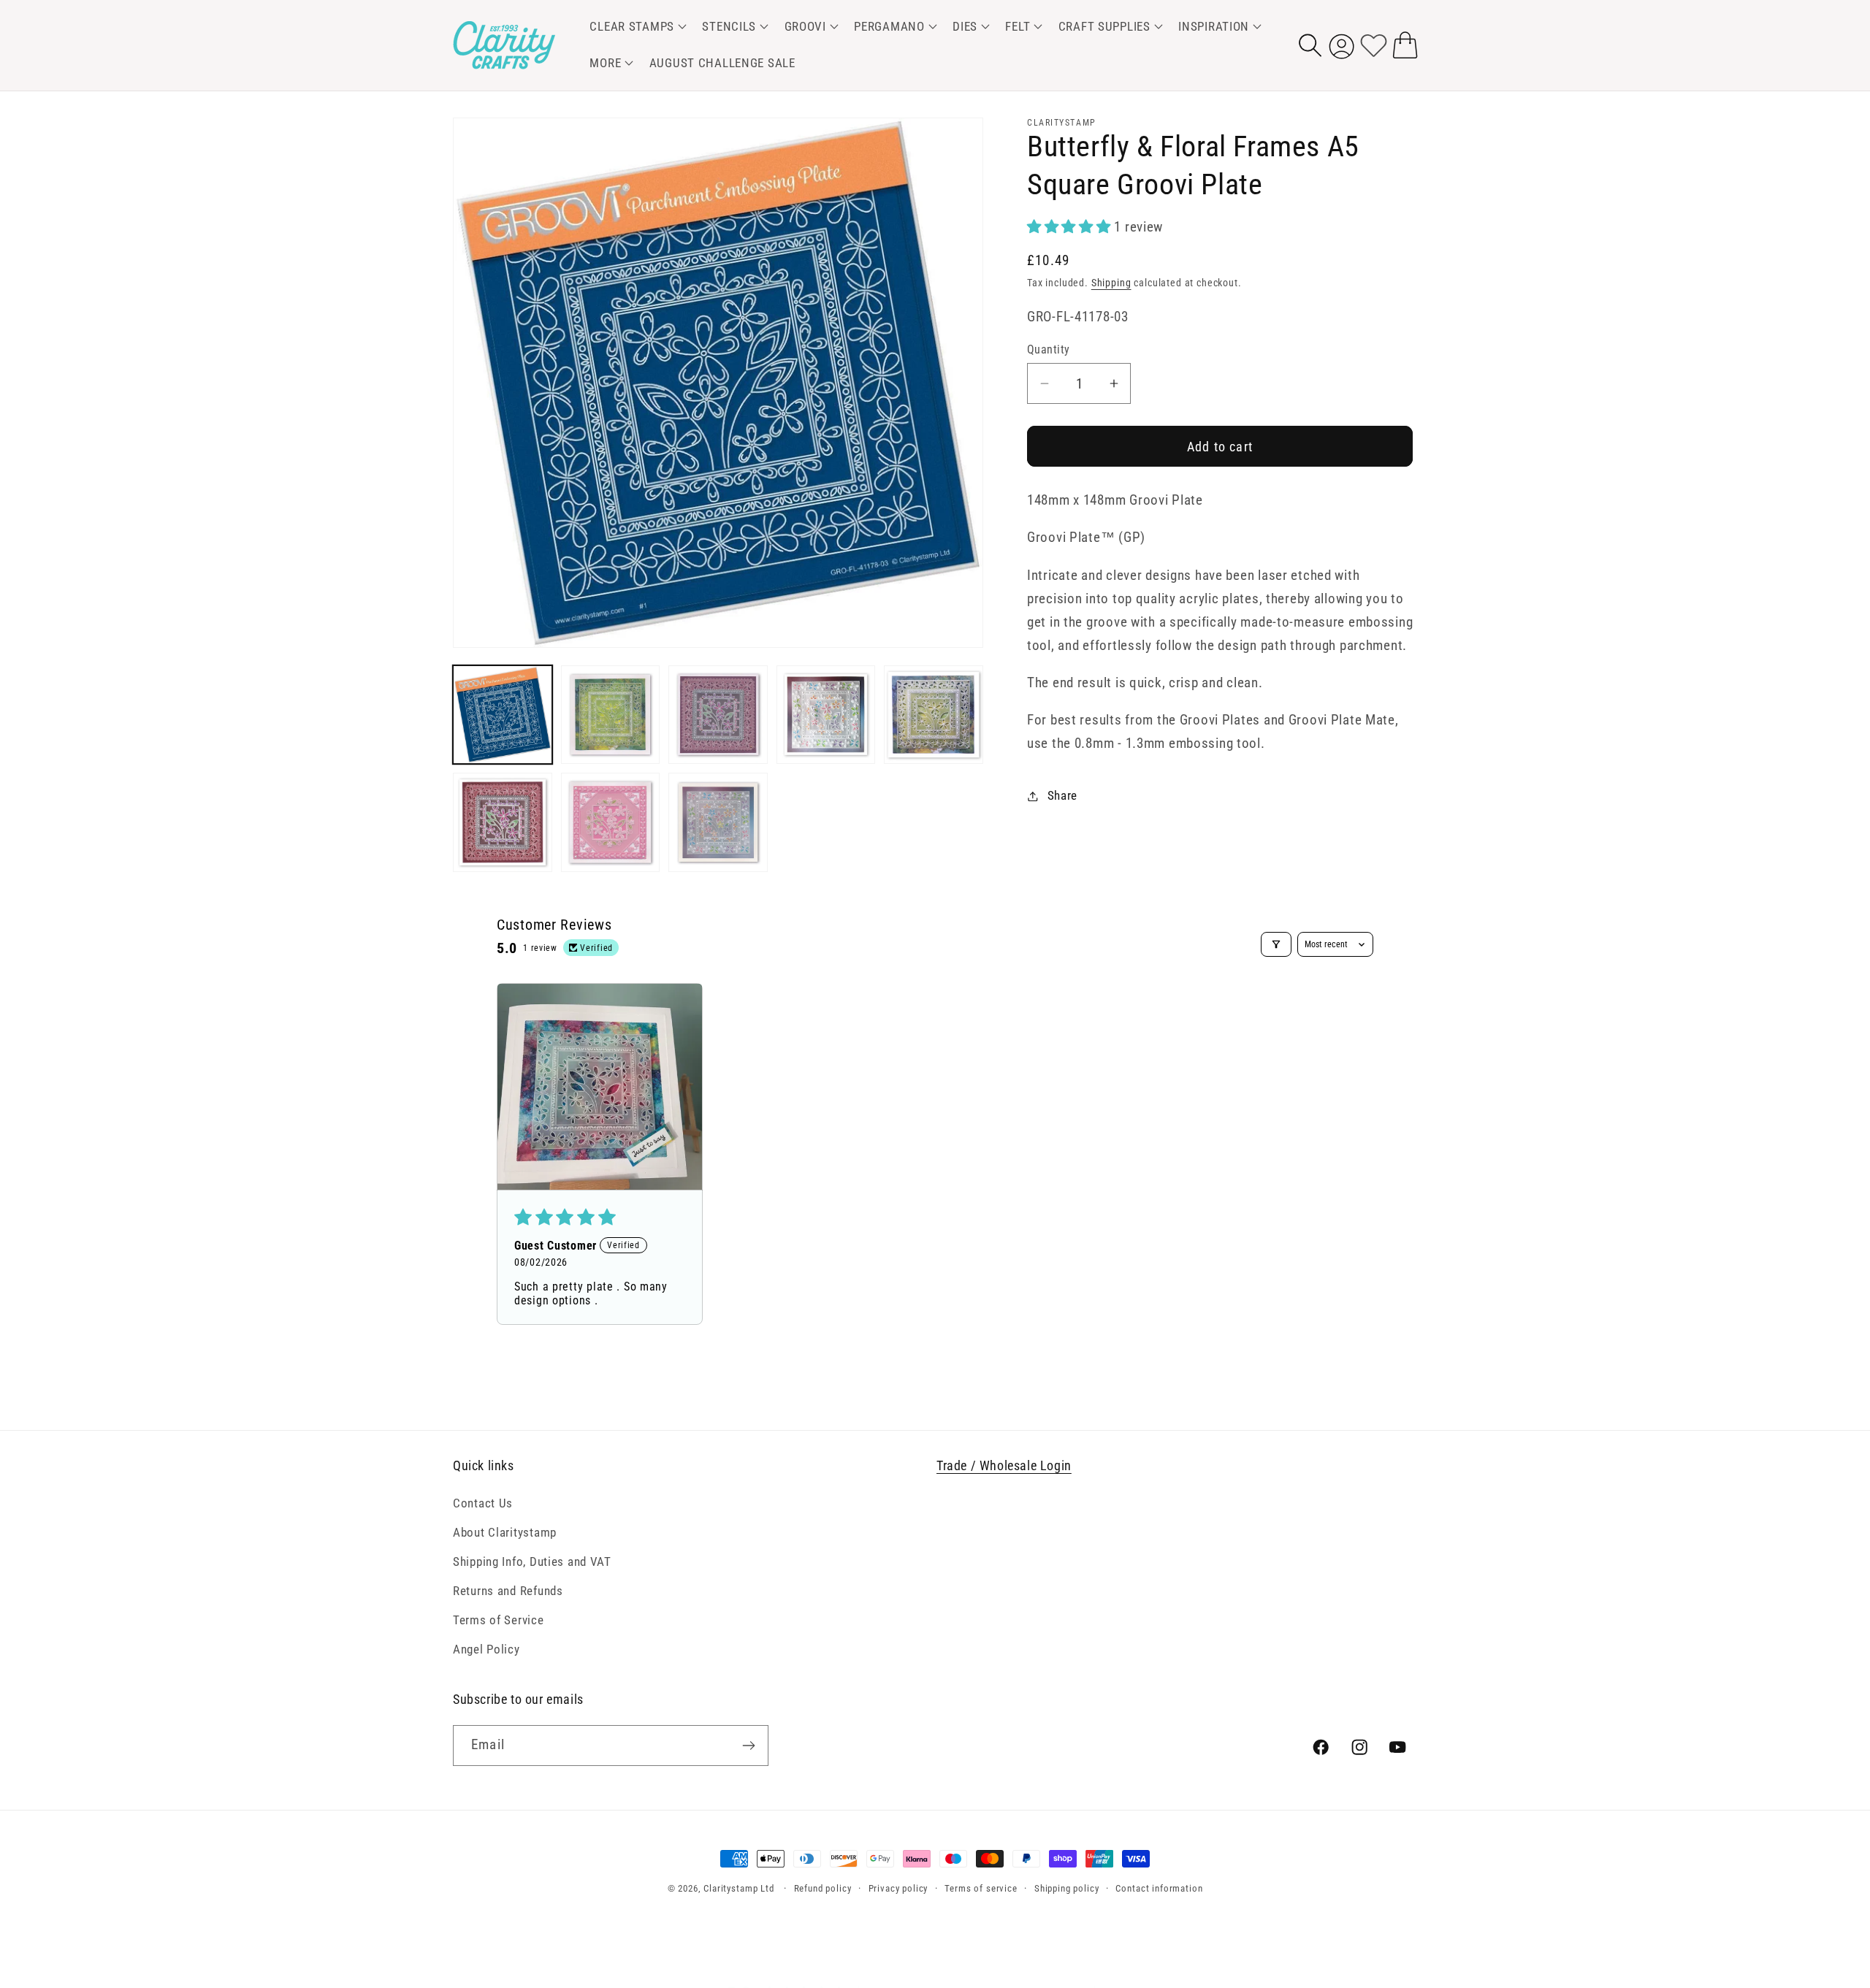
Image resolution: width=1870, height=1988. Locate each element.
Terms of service (981, 1888)
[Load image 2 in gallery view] (611, 715)
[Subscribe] (748, 1746)
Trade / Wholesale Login (1004, 1465)
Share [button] (1062, 795)
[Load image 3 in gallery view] (718, 715)
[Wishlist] (1374, 45)
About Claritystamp (505, 1532)
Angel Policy (486, 1649)
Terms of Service (499, 1620)
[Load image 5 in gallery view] (934, 715)
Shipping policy (1067, 1888)
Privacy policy (898, 1888)
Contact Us (483, 1503)
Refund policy (823, 1888)
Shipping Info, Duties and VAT (532, 1561)
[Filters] (1276, 944)
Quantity (1049, 350)
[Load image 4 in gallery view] (826, 715)
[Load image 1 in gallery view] (503, 715)
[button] (636, 27)
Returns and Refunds (508, 1591)
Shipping (1111, 283)
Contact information (1159, 1888)
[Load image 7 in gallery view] (611, 822)
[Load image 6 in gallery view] (503, 822)
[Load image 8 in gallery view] (718, 822)
